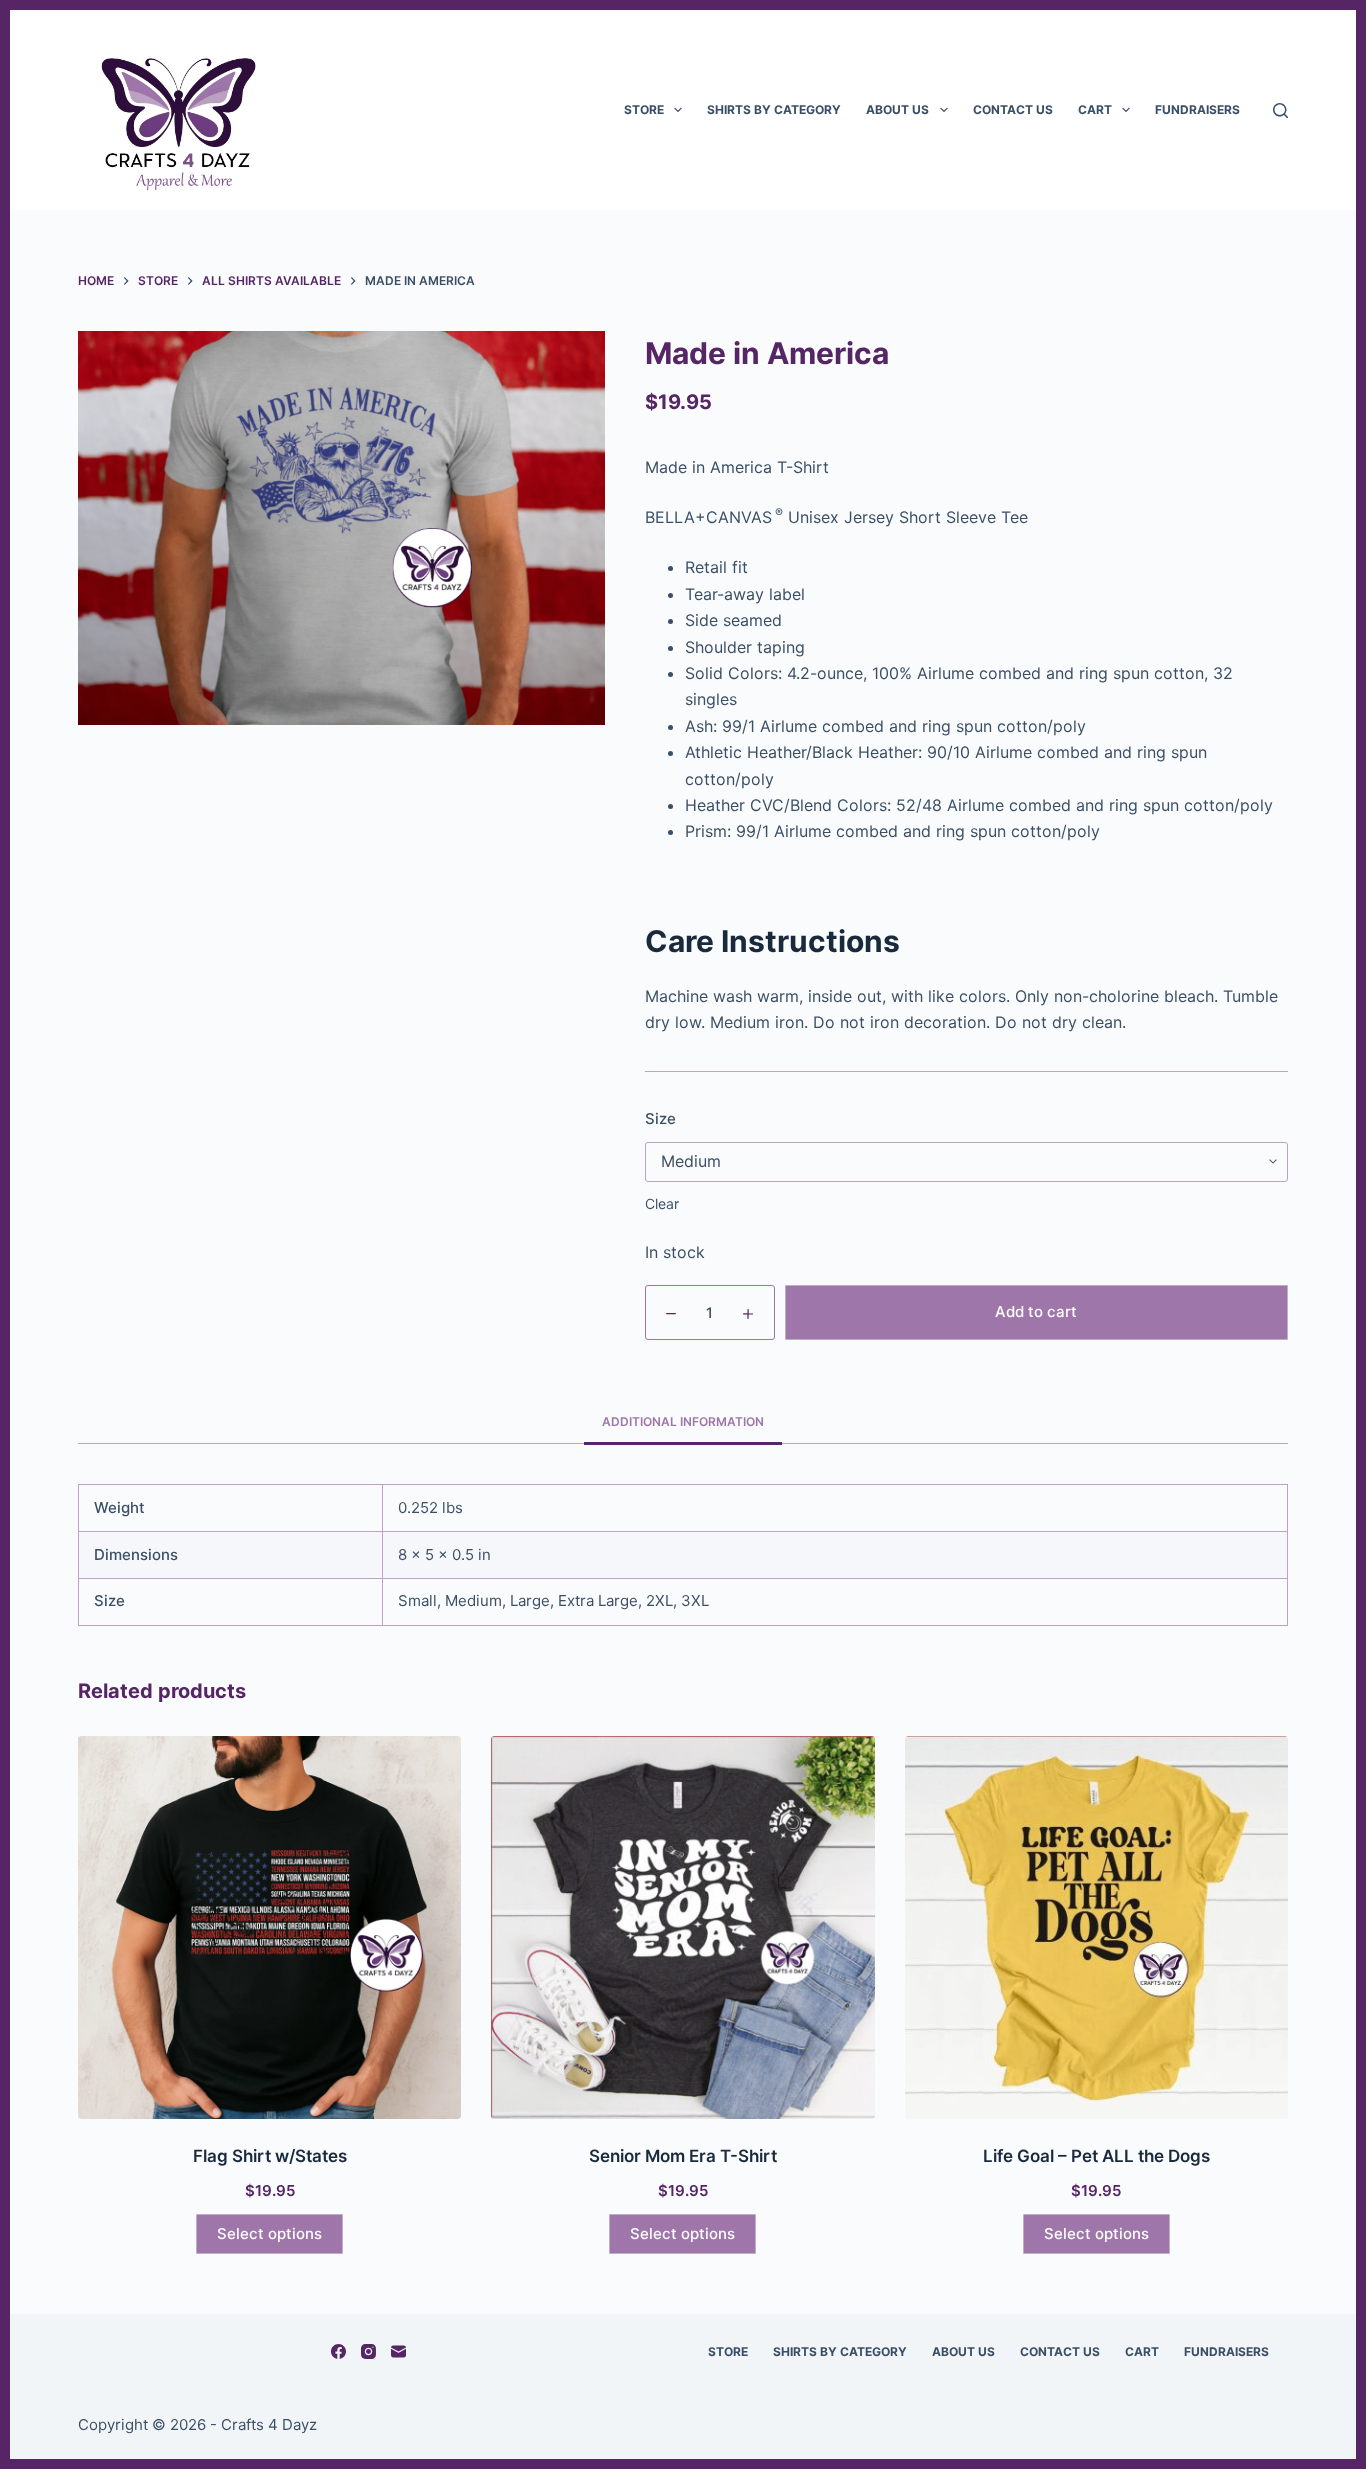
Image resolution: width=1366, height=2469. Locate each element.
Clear (662, 1203)
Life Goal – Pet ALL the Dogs (1096, 2156)
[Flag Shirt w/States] (269, 1927)
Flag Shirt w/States (270, 2156)
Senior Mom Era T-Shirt (683, 2156)
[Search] (1280, 110)
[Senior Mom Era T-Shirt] (682, 1927)
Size (660, 1118)
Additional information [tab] (683, 1421)
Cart (1095, 109)
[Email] (398, 2351)
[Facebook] (338, 2351)
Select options (269, 2233)
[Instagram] (368, 2351)
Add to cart (1036, 1311)
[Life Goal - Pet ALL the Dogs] (1096, 1927)
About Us (897, 109)
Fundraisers (1197, 109)
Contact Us (1013, 109)
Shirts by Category (774, 109)
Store (644, 109)
